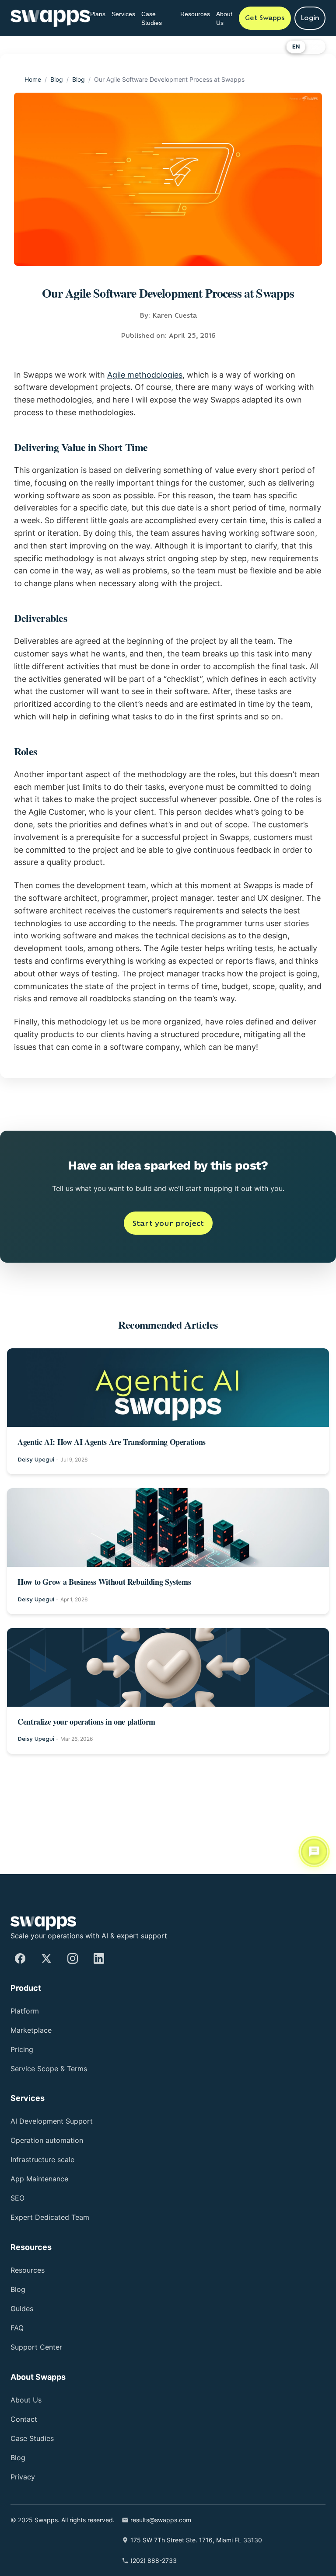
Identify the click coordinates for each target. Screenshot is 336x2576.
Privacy (24, 2477)
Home (35, 79)
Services (128, 14)
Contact (26, 2419)
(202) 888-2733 (170, 2560)
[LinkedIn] (99, 1958)
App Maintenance (45, 2179)
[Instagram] (73, 1958)
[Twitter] (46, 1958)
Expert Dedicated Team (56, 2217)
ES (315, 47)
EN (296, 47)
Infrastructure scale (47, 2160)
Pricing (24, 2050)
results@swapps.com (182, 2520)
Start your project (168, 1322)
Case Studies (159, 18)
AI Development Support (58, 2121)
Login (310, 18)
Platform (28, 2011)
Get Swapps (265, 18)
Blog (63, 79)
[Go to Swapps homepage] (50, 18)
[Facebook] (20, 1958)
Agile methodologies (162, 375)
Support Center (40, 2347)
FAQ (18, 2328)
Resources (195, 14)
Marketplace (34, 2030)
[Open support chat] (314, 1854)
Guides (24, 2309)
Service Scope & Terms (52, 2069)
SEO (18, 2198)
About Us (229, 18)
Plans (100, 14)
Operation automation (55, 2140)
